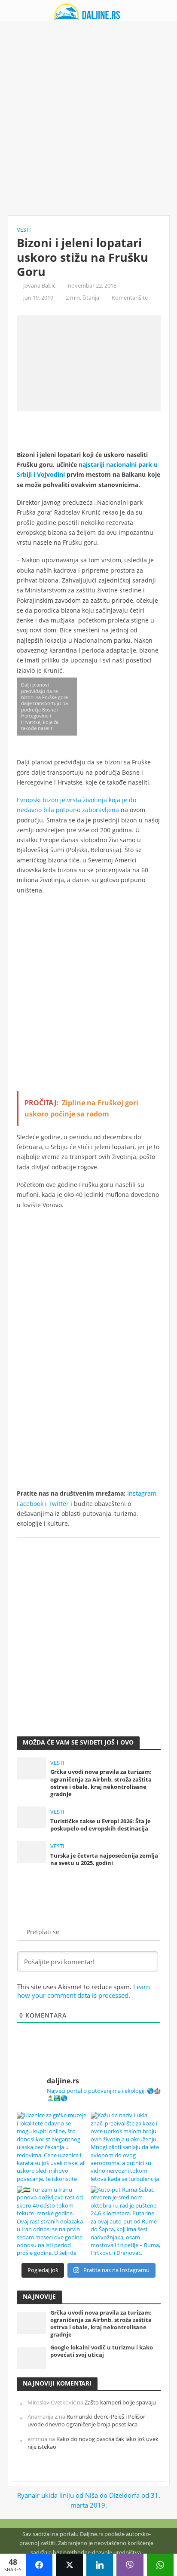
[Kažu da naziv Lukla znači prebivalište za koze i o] (126, 2147)
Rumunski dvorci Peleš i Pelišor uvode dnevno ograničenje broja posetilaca (86, 2421)
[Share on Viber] (130, 2565)
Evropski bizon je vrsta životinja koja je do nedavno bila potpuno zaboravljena (76, 805)
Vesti (24, 230)
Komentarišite (130, 298)
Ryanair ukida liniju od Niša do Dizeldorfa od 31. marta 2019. (89, 2500)
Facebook (30, 1504)
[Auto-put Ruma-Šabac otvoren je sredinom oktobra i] (126, 2221)
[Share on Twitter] (69, 2565)
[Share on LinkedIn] (100, 2565)
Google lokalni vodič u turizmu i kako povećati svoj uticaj (102, 2351)
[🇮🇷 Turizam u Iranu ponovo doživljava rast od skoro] (52, 2221)
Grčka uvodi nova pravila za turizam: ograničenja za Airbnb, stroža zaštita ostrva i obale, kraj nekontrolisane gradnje (101, 1783)
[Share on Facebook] (39, 2565)
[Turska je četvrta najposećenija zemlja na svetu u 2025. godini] (32, 1851)
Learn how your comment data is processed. (84, 1991)
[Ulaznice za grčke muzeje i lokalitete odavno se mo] (52, 2147)
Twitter (59, 1504)
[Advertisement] (88, 119)
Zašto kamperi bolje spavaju (120, 2403)
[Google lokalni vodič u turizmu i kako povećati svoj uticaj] (32, 2357)
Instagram (142, 1493)
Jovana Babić (39, 286)
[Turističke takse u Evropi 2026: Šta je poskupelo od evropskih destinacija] (32, 1816)
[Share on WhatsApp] (160, 2565)
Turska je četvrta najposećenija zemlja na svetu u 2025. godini (104, 1859)
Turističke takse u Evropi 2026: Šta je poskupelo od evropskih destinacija (101, 1825)
